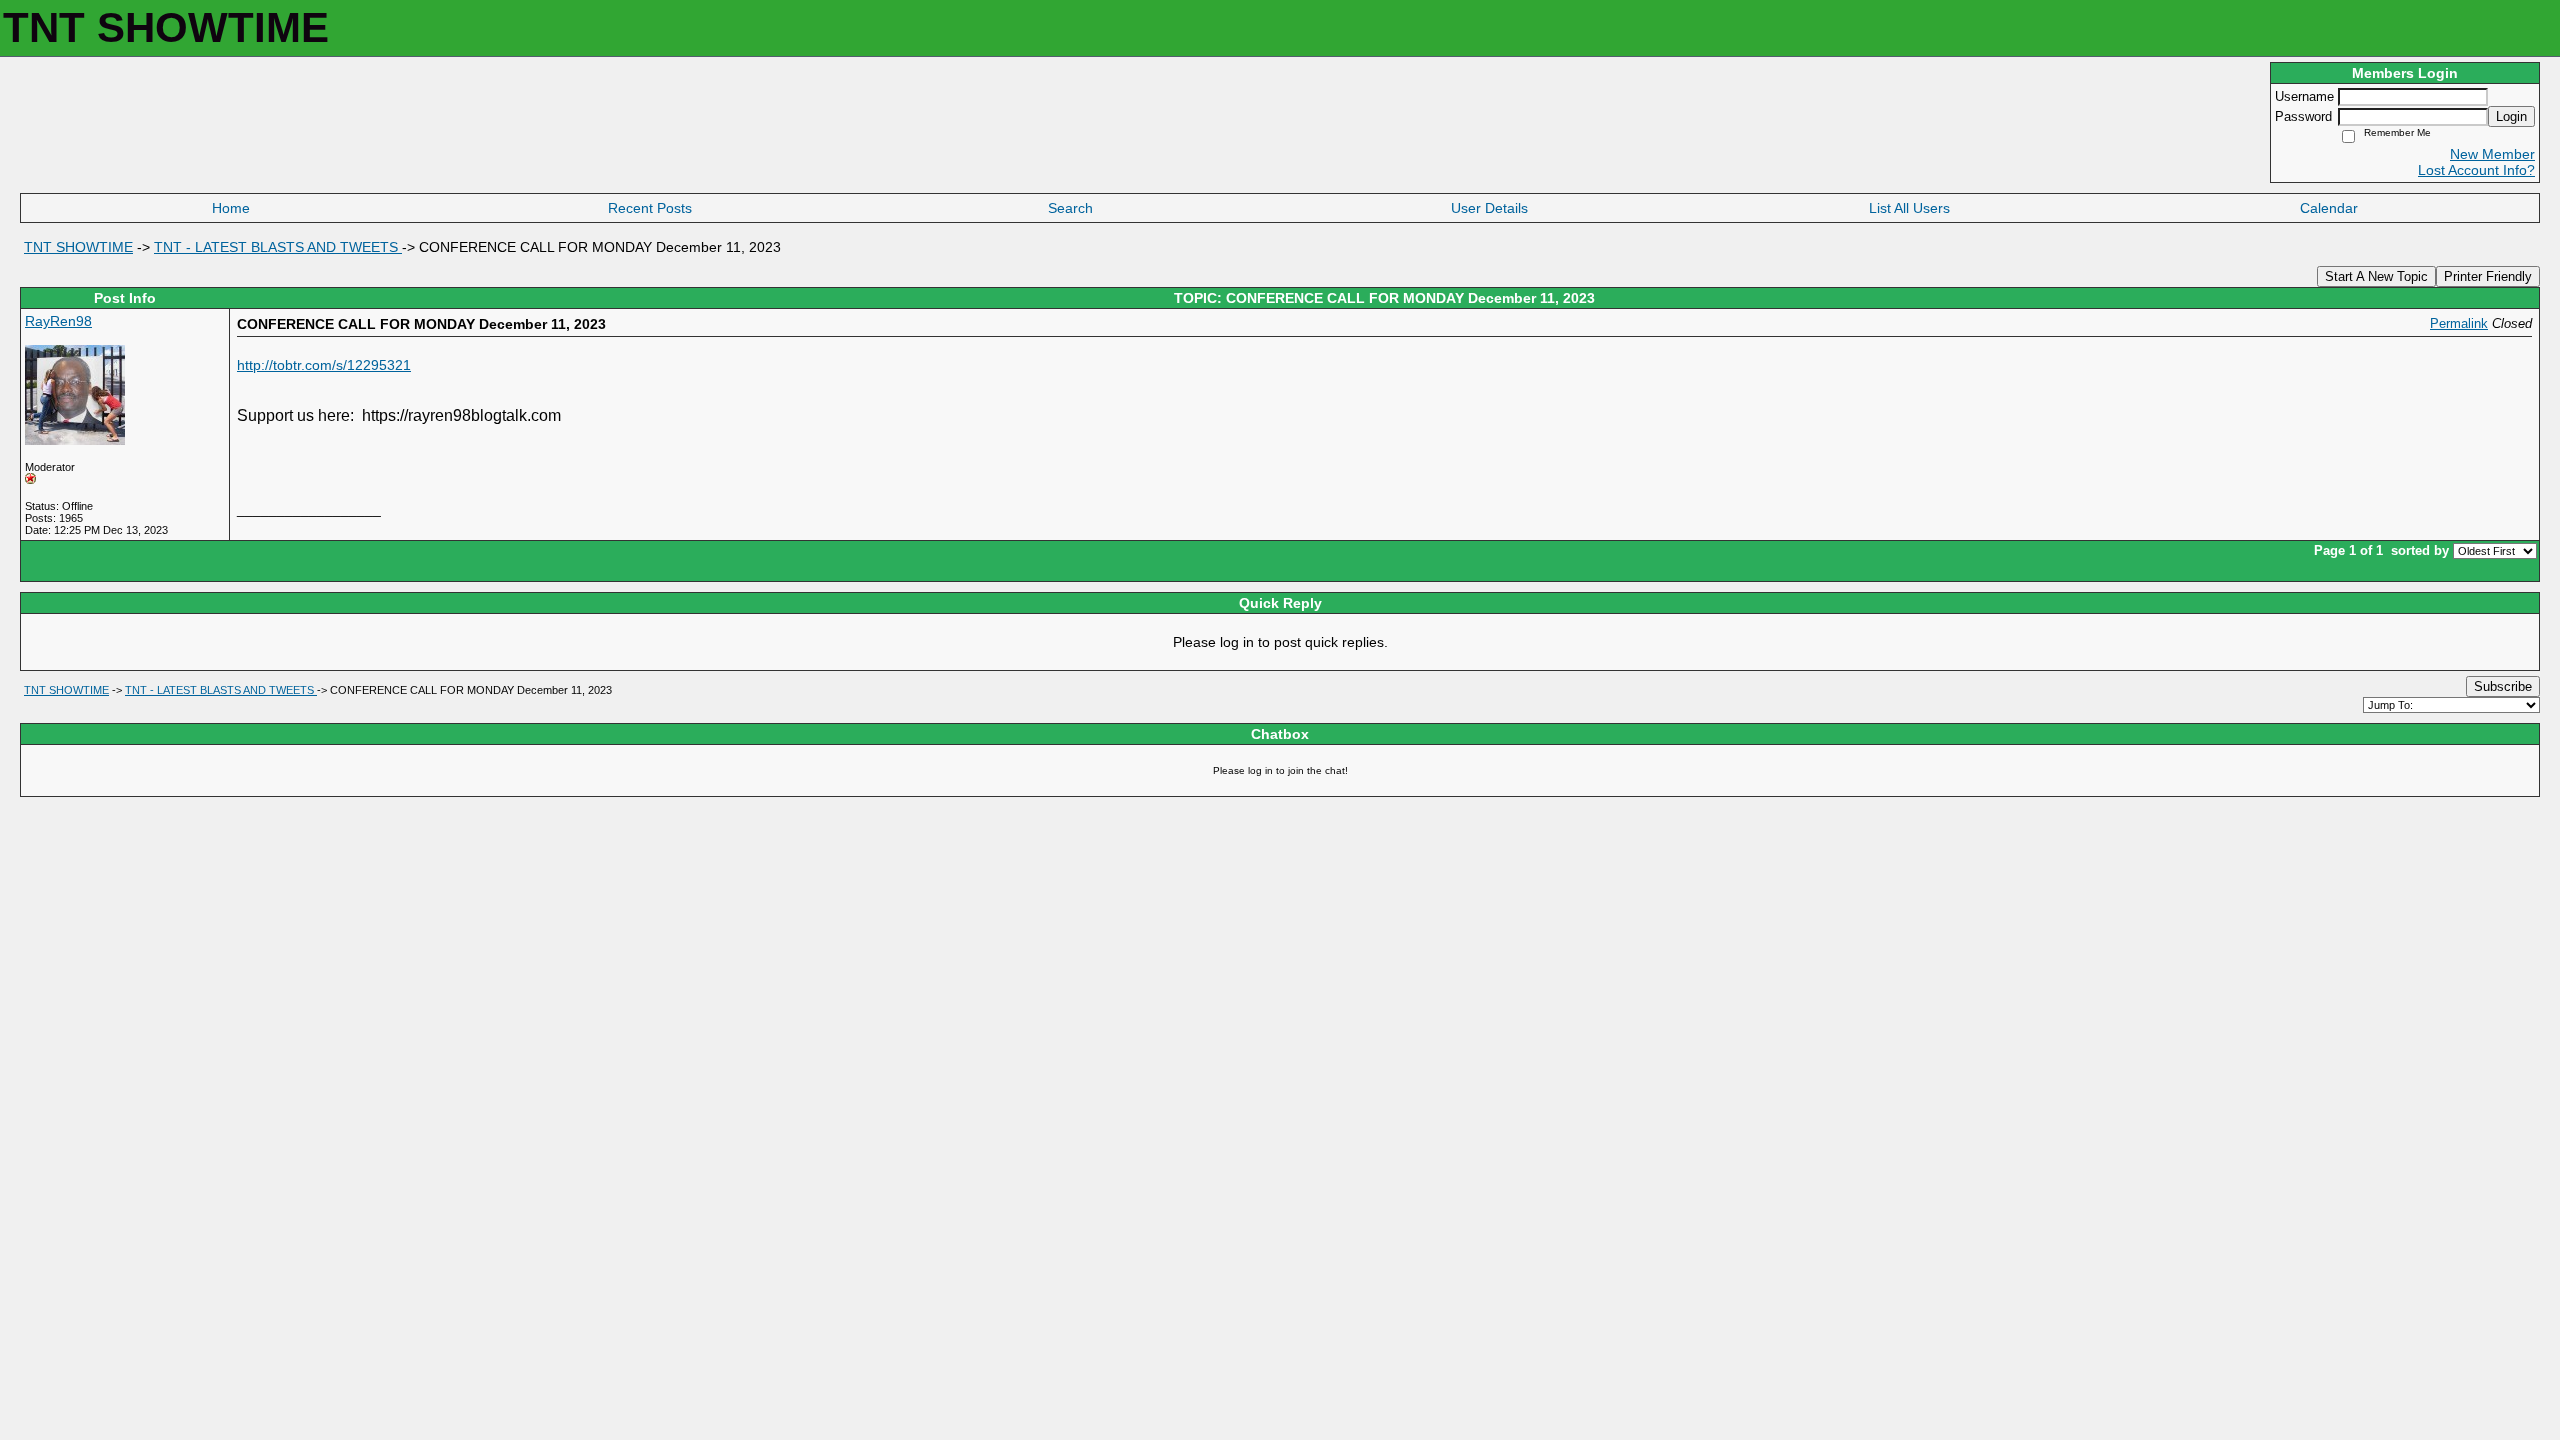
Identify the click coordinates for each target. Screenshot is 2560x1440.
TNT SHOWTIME (78, 247)
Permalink (2459, 324)
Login (2511, 116)
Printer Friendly (2488, 276)
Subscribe (2503, 686)
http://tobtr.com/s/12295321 (324, 365)
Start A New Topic (2376, 276)
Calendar (2329, 208)
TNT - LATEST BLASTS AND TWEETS (278, 247)
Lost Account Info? (2476, 170)
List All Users (1909, 208)
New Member (2492, 154)
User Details (1489, 208)
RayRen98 (58, 321)
